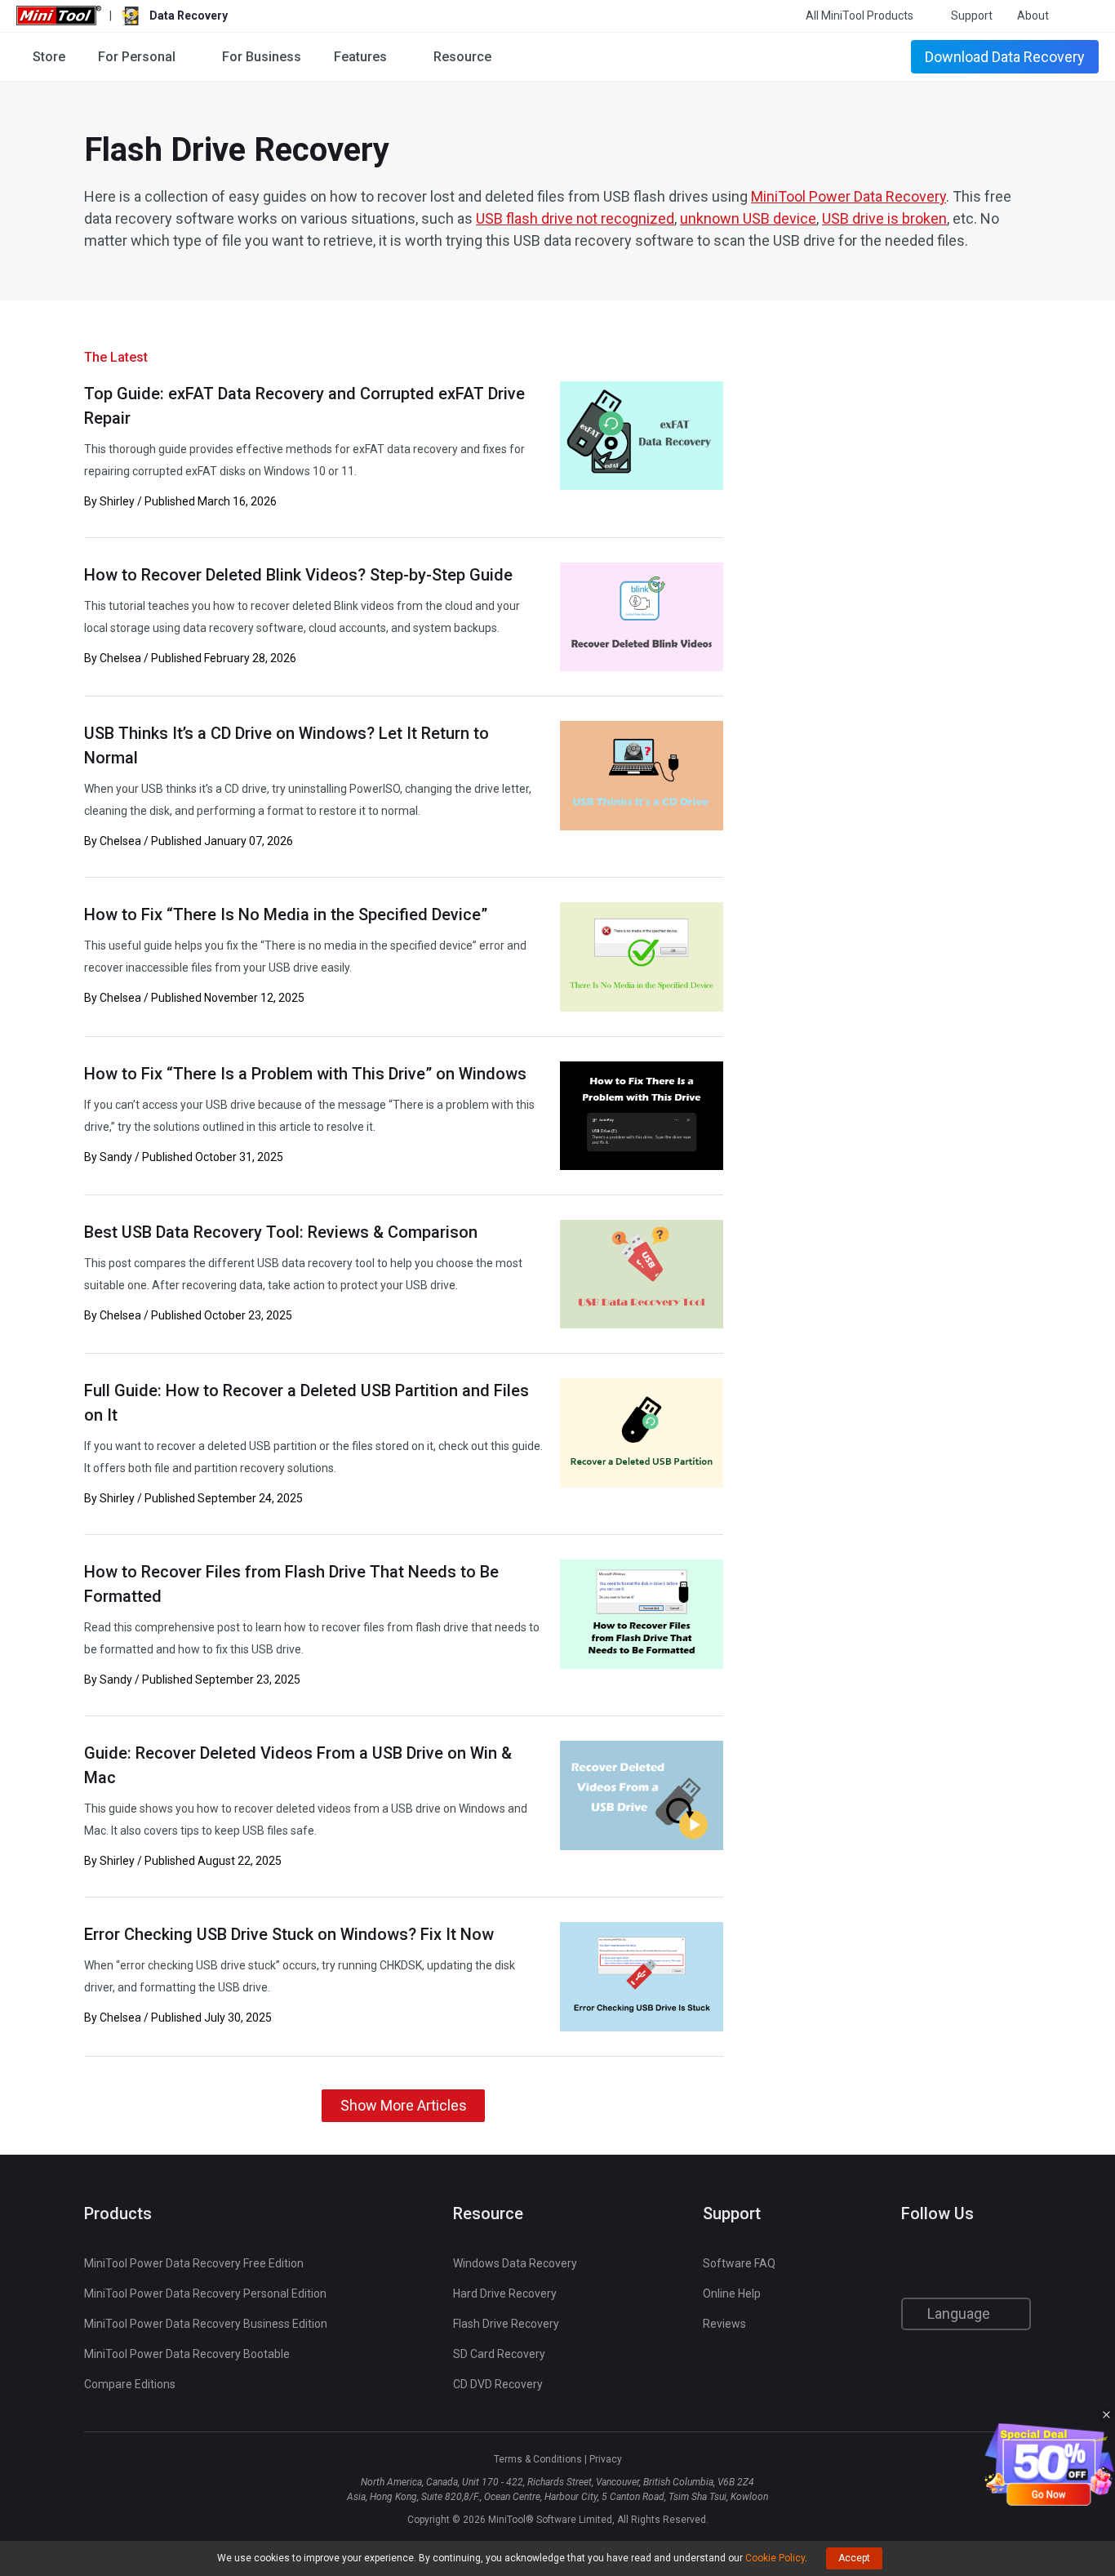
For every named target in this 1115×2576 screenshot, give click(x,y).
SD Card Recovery (499, 2354)
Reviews (724, 2324)
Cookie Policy (775, 2558)
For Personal (137, 57)
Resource (462, 57)
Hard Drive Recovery (505, 2293)
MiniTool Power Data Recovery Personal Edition (205, 2293)
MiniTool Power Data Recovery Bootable (187, 2354)
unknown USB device (748, 218)
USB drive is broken (884, 218)
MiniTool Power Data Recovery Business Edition (206, 2324)
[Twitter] (942, 2265)
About (1033, 16)
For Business (262, 57)
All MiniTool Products (860, 16)
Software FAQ (739, 2263)
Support (972, 16)
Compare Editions (130, 2384)
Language (960, 2314)
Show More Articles (404, 2105)
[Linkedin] (974, 2265)
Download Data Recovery (1005, 57)
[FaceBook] (911, 2265)
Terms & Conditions (538, 2459)
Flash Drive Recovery (506, 2324)
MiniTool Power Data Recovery (848, 196)
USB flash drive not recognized (575, 218)
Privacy (606, 2459)
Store (49, 57)
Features (360, 57)
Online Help (732, 2293)
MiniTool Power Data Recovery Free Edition (194, 2263)
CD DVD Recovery (498, 2384)
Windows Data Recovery (515, 2263)
